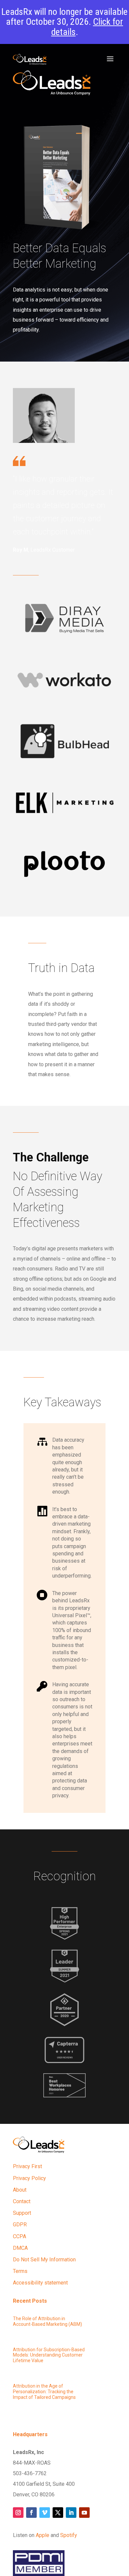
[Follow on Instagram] (18, 2513)
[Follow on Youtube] (84, 2513)
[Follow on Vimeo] (45, 2513)
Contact (22, 2201)
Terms (20, 2271)
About (20, 2190)
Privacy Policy (29, 2178)
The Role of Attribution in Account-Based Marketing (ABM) (47, 2321)
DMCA (20, 2248)
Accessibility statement (40, 2283)
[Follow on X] (58, 2513)
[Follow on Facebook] (31, 2513)
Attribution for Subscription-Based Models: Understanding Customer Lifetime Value (49, 2355)
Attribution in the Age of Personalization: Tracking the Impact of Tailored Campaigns (44, 2392)
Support (22, 2213)
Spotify (69, 2535)
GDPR (20, 2225)
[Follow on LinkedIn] (71, 2513)
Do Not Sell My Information (44, 2260)
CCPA (20, 2236)
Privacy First (27, 2166)
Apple (43, 2535)
